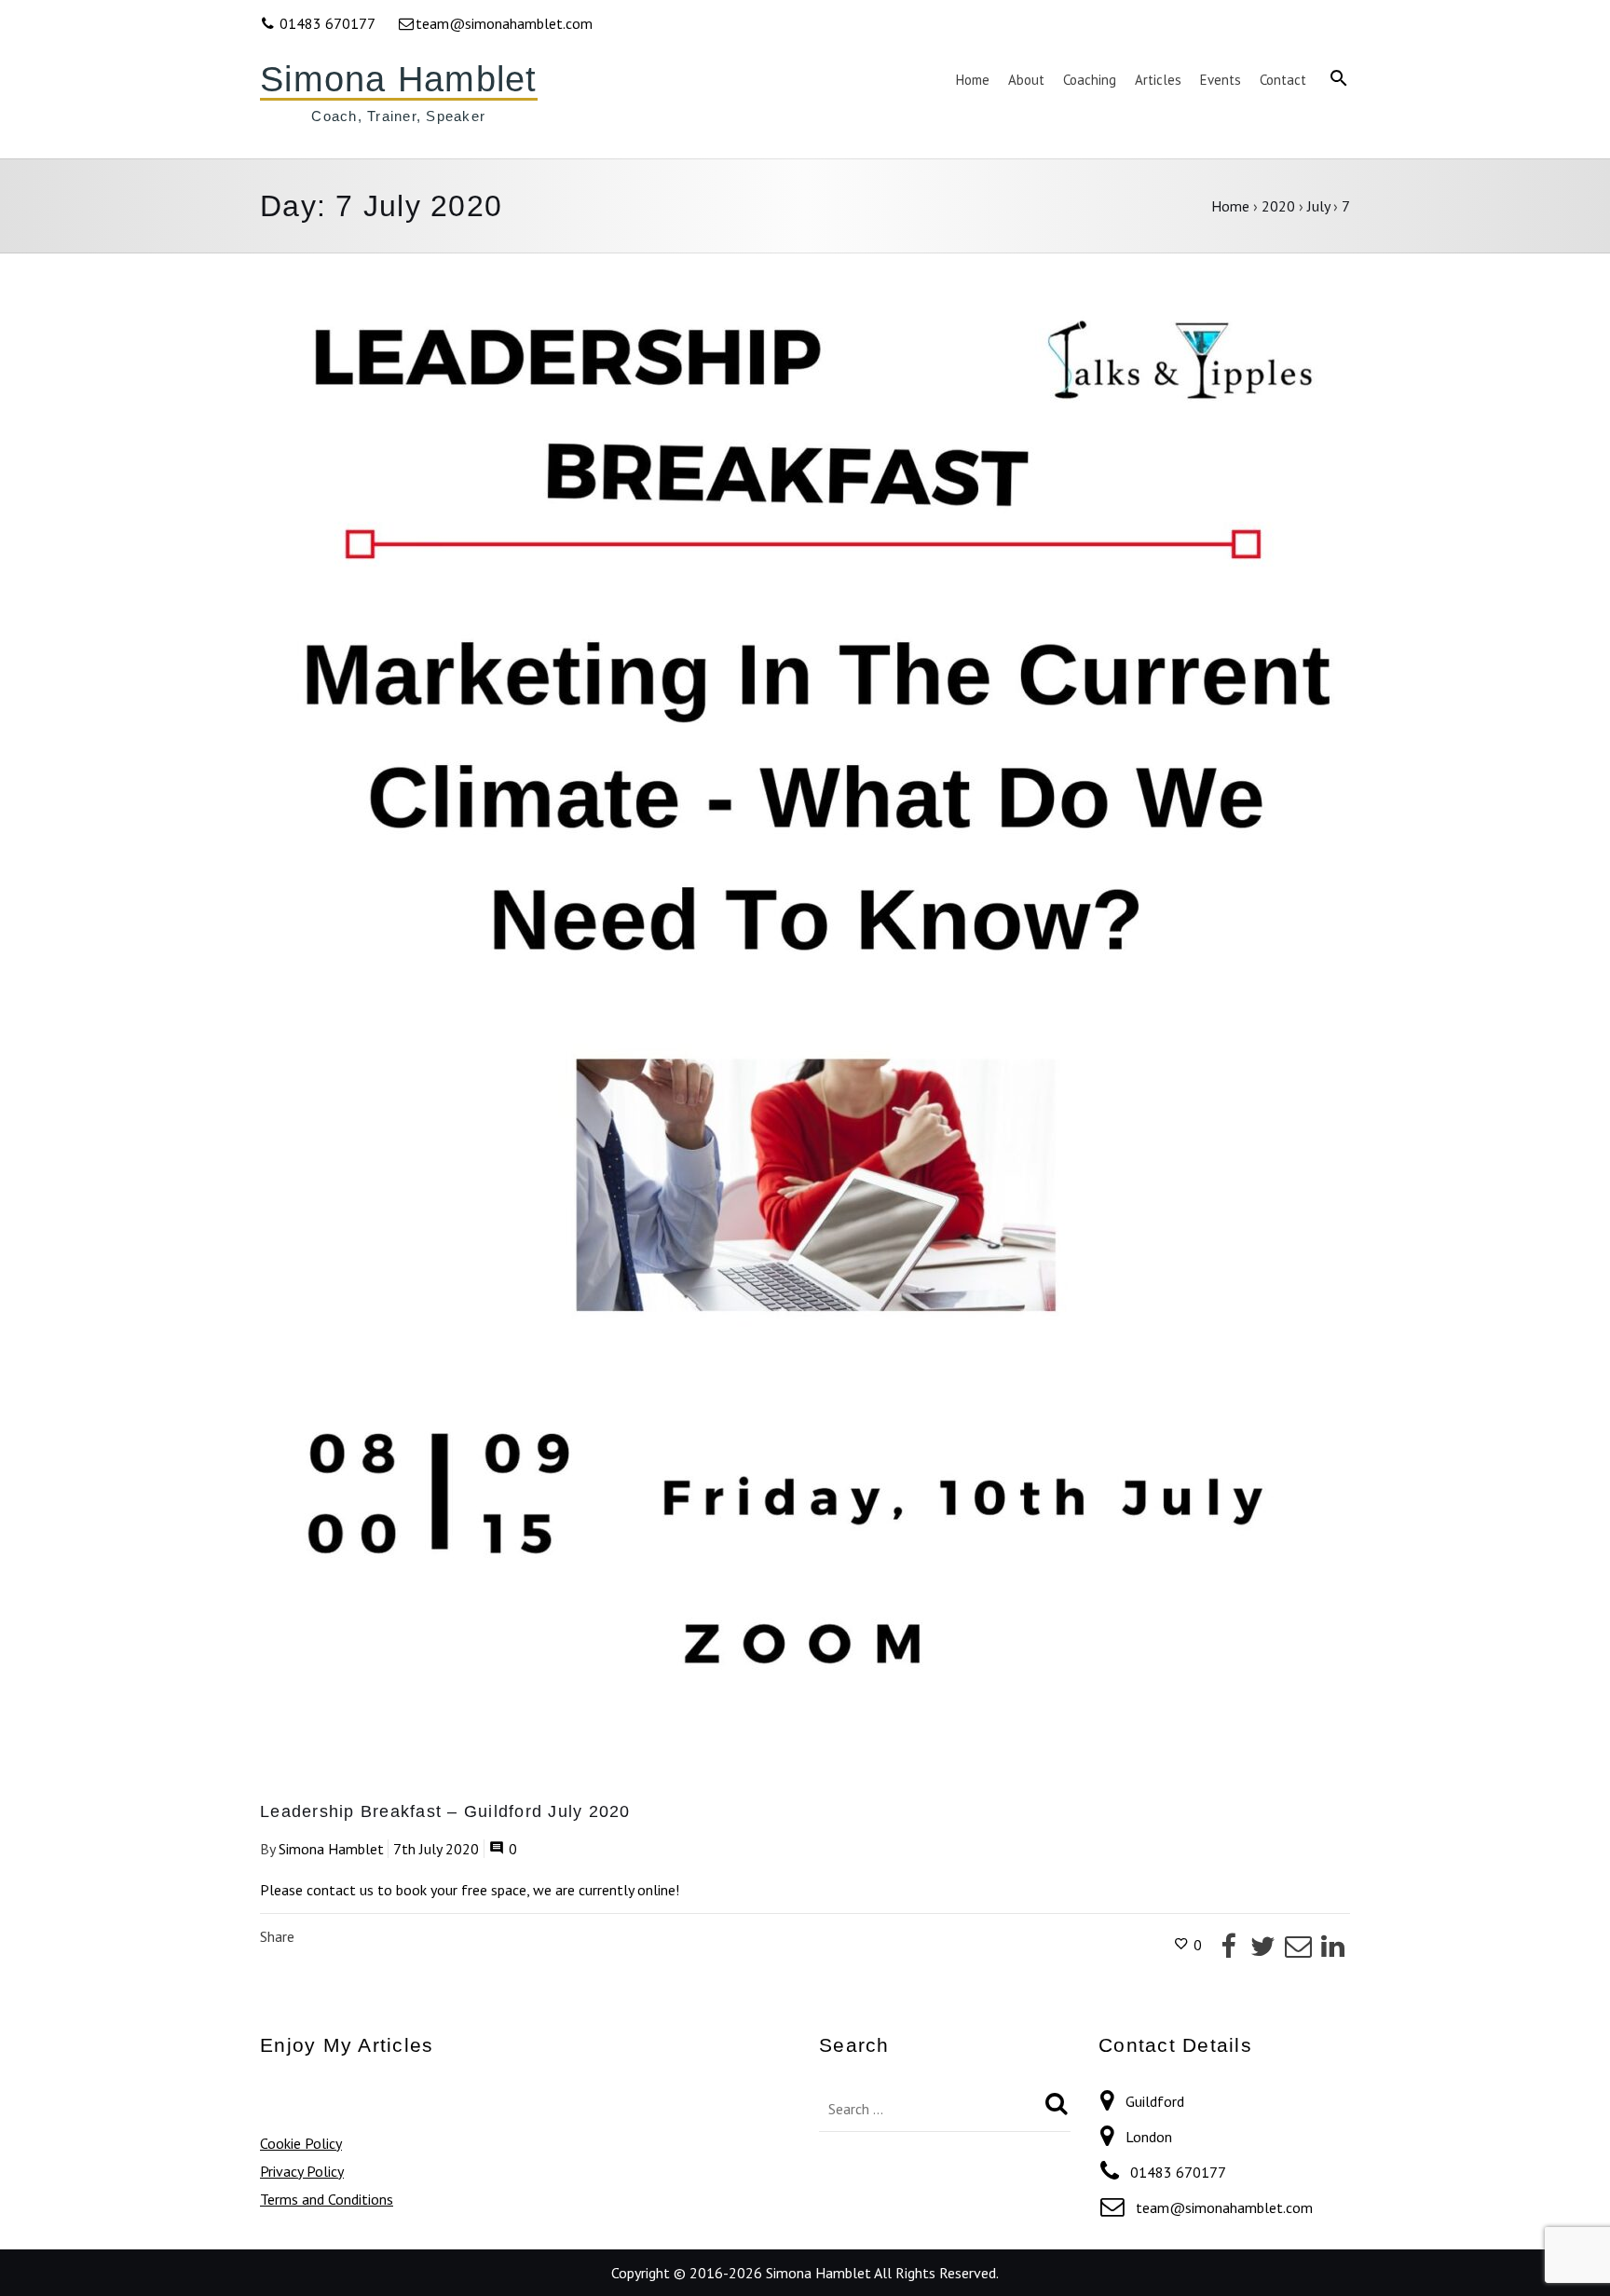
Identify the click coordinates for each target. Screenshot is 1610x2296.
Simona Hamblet (399, 79)
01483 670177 (327, 23)
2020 (1278, 206)
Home (1230, 206)
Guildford (1155, 2101)
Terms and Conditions (327, 2199)
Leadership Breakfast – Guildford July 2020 (445, 1811)
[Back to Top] (1568, 2254)
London (1149, 2137)
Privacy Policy (302, 2171)
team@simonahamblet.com (504, 23)
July (1318, 206)
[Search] (1057, 2104)
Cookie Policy (301, 2143)
